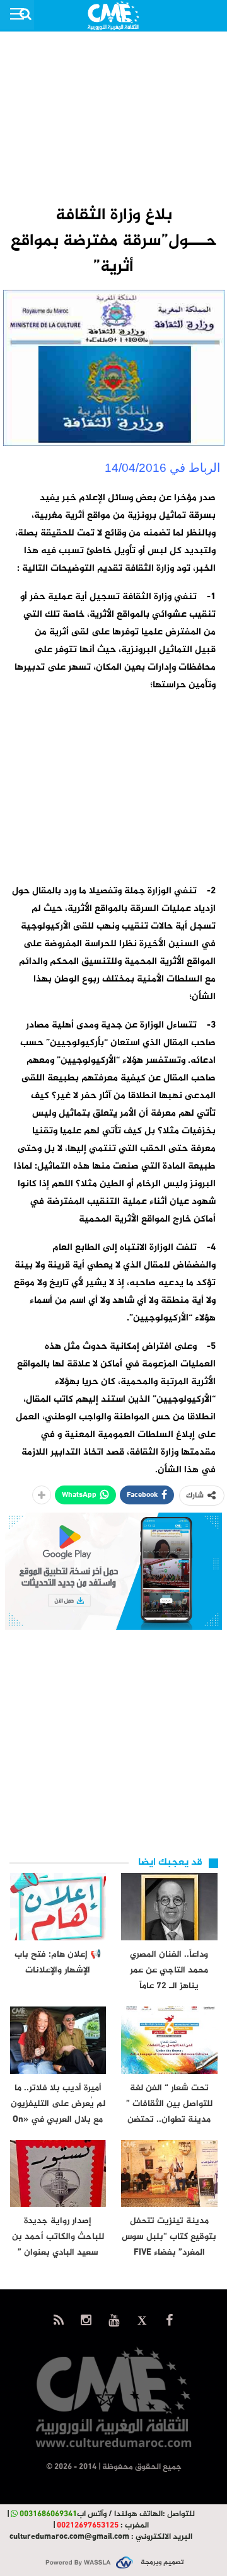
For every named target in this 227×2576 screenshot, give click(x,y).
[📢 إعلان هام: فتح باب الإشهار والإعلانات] (58, 1907)
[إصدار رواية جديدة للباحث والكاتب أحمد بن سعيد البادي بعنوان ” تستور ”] (58, 2174)
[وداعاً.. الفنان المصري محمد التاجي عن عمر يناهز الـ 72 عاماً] (169, 1907)
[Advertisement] (113, 117)
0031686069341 (48, 2514)
